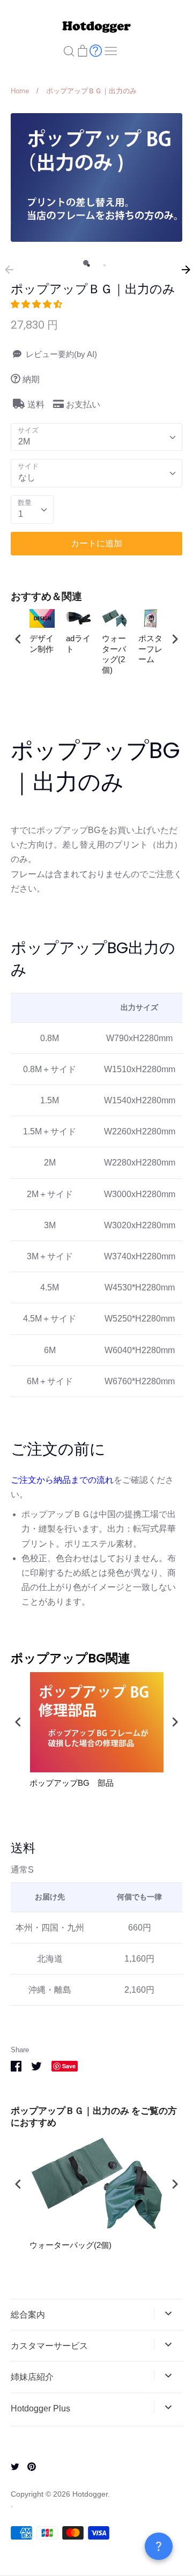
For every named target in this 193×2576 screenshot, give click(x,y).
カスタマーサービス (49, 2346)
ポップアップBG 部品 (72, 1783)
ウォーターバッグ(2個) (114, 654)
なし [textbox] (27, 477)
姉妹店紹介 (32, 2377)
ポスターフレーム (150, 649)
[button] (38, 304)
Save (69, 2066)
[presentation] (18, 639)
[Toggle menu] (111, 50)
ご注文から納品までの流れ (62, 1480)
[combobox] (96, 437)
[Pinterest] (28, 2466)
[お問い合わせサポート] (96, 50)
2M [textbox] (24, 441)
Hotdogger (90, 2494)
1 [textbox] (21, 514)
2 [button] (102, 263)
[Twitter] (11, 2466)
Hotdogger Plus (40, 2408)
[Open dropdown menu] (168, 2313)
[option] (96, 177)
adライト (78, 644)
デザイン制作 (42, 644)
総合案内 (28, 2315)
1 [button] (86, 263)
